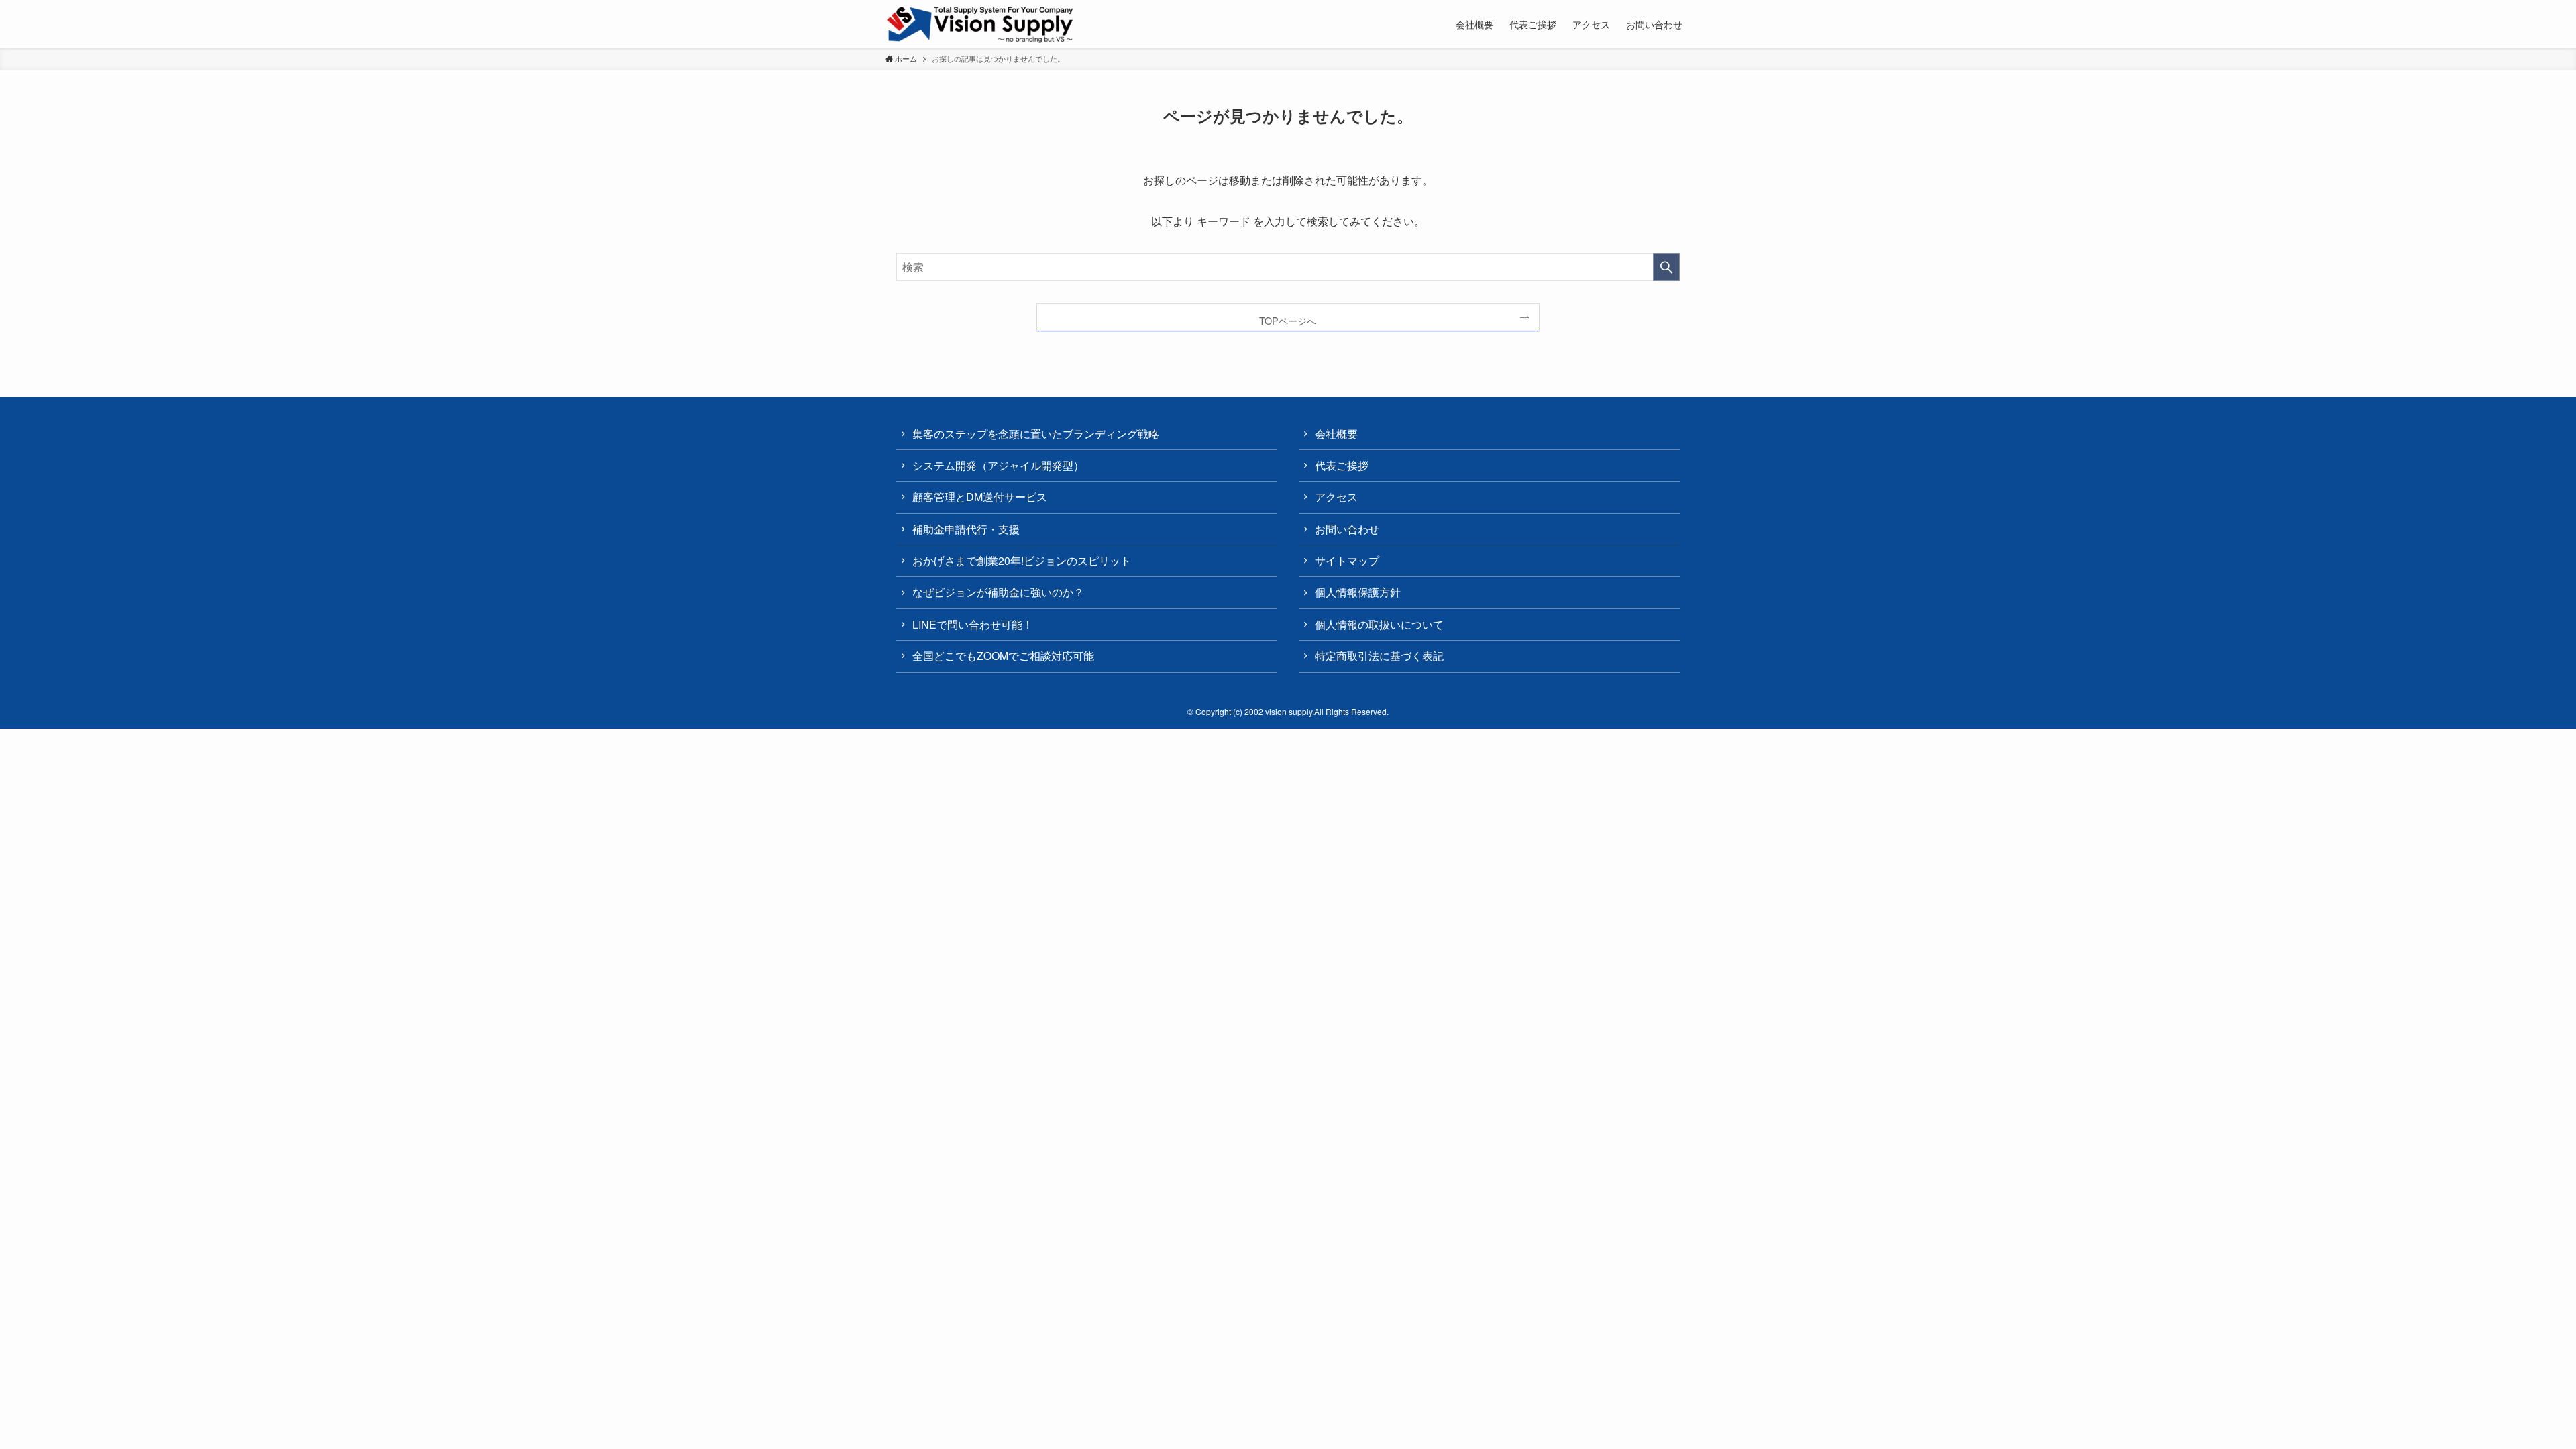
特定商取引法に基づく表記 (1379, 656)
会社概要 (1336, 434)
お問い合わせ (1347, 529)
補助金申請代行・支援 (966, 529)
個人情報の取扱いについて (1379, 624)
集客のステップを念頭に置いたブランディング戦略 (1036, 434)
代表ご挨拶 (1342, 465)
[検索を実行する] (1666, 267)
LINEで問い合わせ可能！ (973, 624)
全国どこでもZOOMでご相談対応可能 (1003, 656)
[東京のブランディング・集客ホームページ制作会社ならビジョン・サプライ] (980, 25)
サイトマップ (1347, 560)
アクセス (1336, 497)
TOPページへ (1288, 320)
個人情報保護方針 (1358, 592)
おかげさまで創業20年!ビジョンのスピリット (1022, 560)
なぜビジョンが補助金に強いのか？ (998, 592)
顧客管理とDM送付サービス (980, 497)
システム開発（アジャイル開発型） (998, 465)
